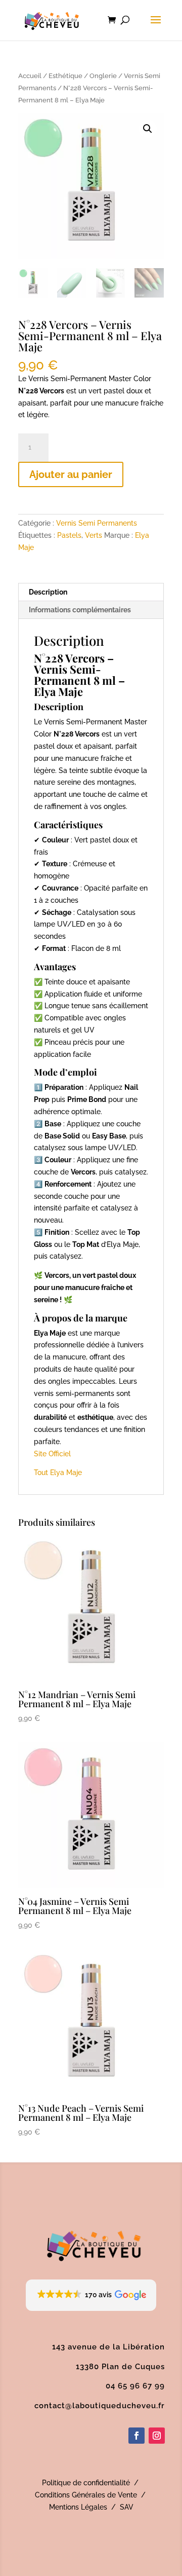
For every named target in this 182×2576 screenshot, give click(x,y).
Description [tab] (48, 592)
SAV (127, 2507)
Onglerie (103, 76)
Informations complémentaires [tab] (80, 610)
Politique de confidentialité (86, 2483)
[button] (148, 129)
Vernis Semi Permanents (97, 523)
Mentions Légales (78, 2507)
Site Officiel (52, 1454)
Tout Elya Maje (58, 1473)
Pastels (69, 535)
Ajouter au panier (71, 474)
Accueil (30, 76)
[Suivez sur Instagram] (157, 2436)
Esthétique (65, 76)
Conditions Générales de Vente (86, 2495)
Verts (94, 535)
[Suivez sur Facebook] (136, 2436)
